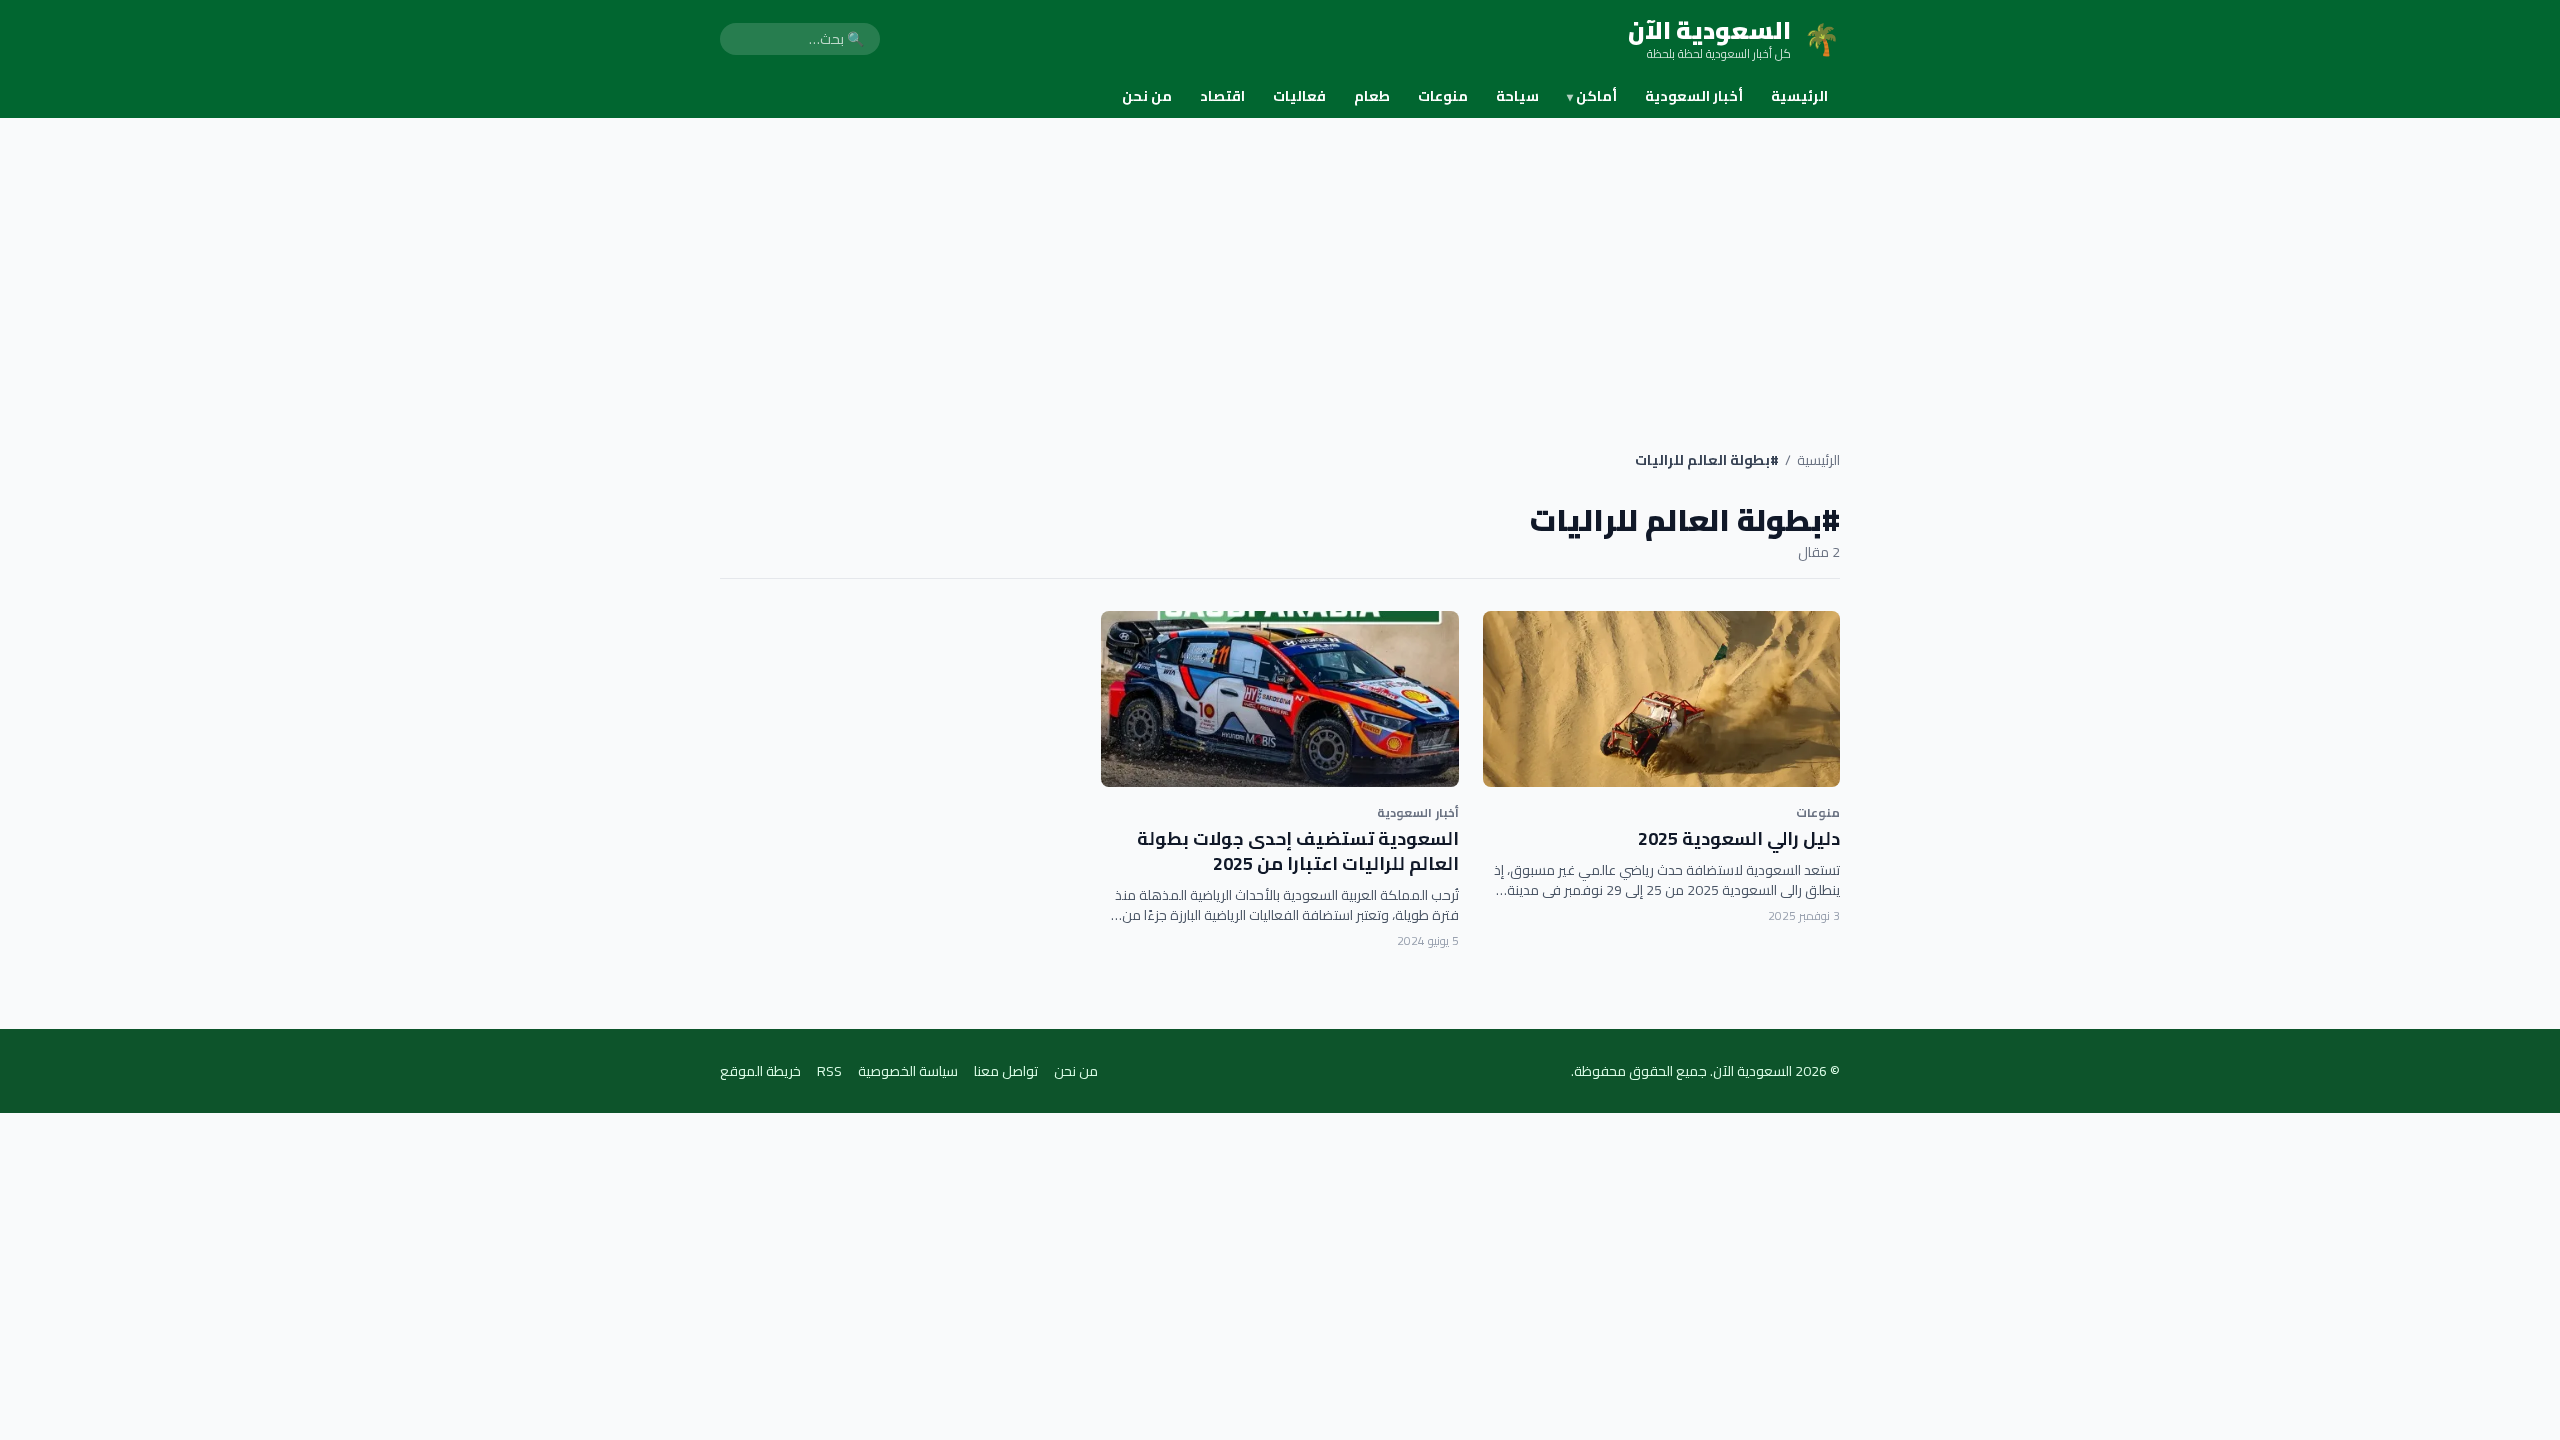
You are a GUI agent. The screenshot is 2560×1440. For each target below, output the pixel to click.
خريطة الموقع (760, 1071)
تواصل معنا (1006, 1071)
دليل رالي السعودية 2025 (1739, 838)
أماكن (1592, 96)
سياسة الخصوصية (908, 1071)
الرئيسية (1799, 96)
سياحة (1517, 96)
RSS (829, 1071)
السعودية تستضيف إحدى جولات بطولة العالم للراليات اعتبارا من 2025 (1298, 851)
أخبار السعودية (1694, 96)
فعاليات (1299, 96)
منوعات (1443, 96)
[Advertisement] (1280, 268)
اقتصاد (1222, 96)
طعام (1372, 96)
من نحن (1147, 96)
